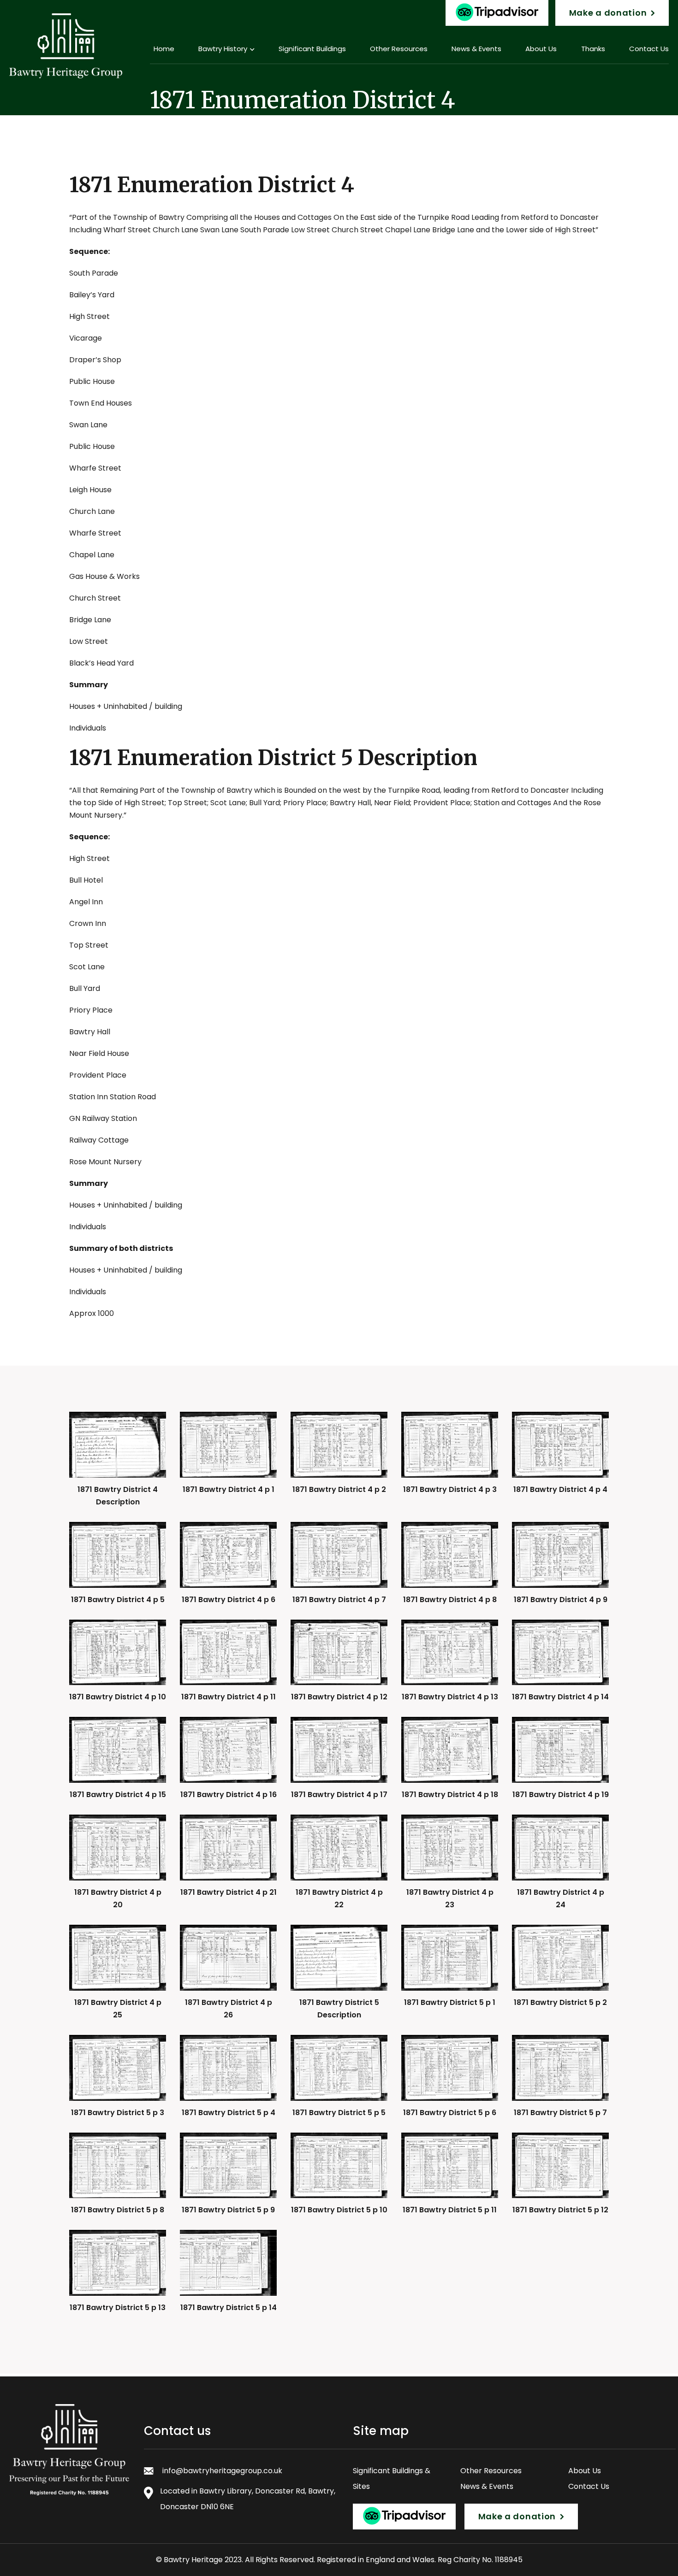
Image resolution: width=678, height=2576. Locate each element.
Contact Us (589, 2486)
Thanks (593, 49)
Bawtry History (223, 49)
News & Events (476, 49)
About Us (541, 49)
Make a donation (608, 13)
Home (164, 49)
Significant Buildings (312, 49)
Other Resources (399, 49)
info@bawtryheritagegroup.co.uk (222, 2471)
